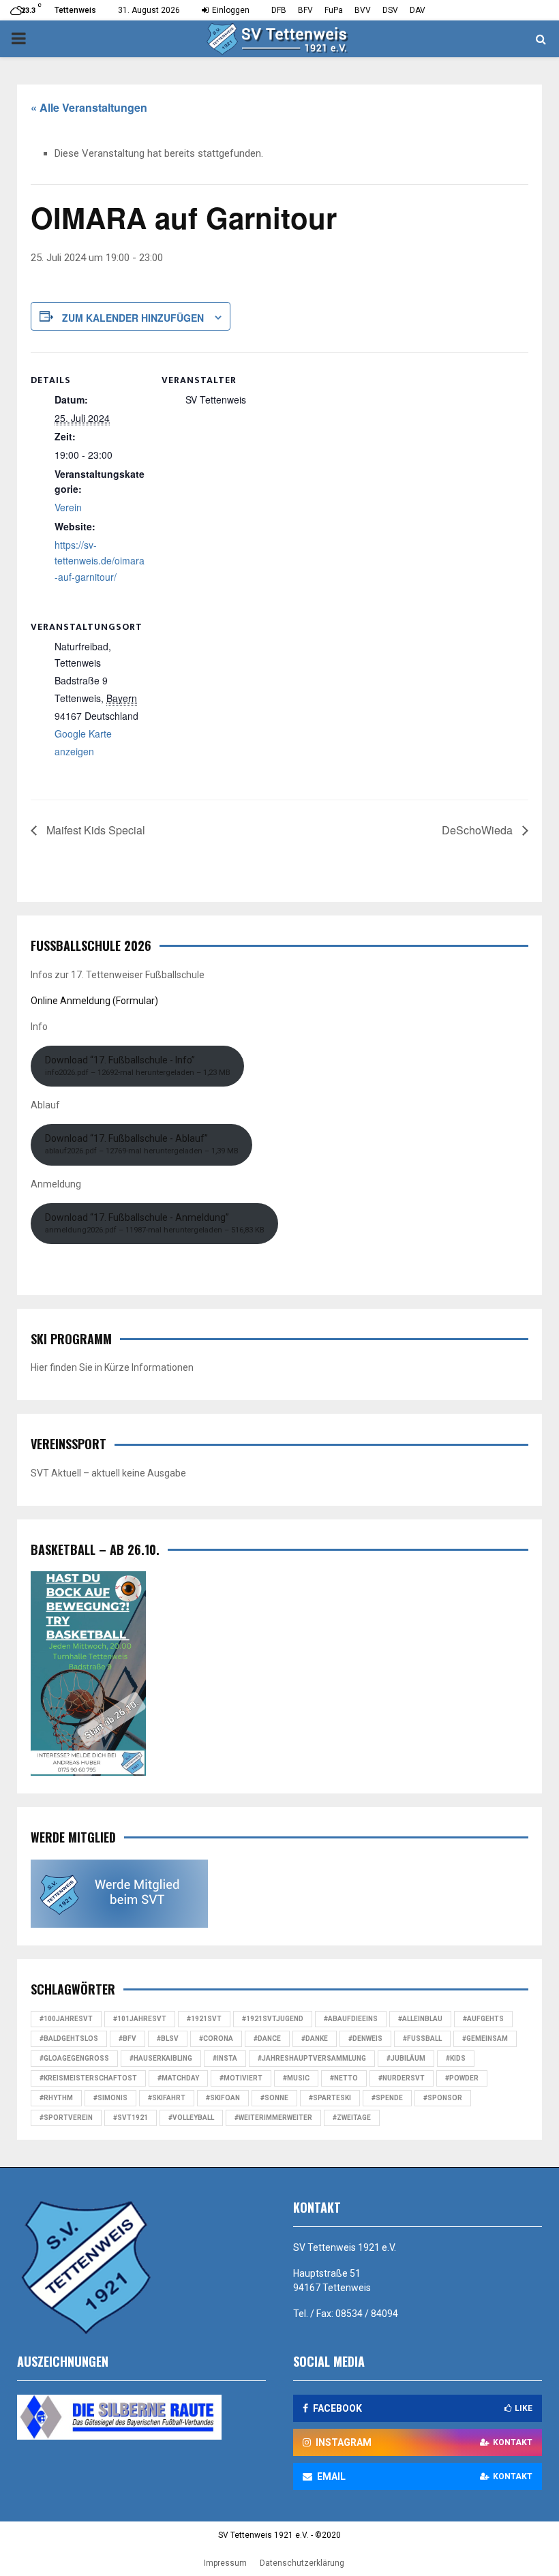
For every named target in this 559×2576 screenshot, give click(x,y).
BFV (305, 10)
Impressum (225, 2563)
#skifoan (223, 2098)
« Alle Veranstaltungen (89, 107)
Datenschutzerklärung (302, 2563)
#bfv (127, 2039)
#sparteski (330, 2098)
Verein (68, 507)
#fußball (422, 2039)
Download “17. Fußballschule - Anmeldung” (155, 1223)
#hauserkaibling (161, 2058)
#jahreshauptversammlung (312, 2058)
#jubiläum (406, 2058)
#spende (387, 2098)
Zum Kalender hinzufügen (133, 318)
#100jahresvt (66, 2019)
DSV (390, 10)
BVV (363, 10)
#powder (462, 2078)
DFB (279, 10)
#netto (344, 2078)
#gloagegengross (74, 2058)
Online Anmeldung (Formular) (94, 1001)
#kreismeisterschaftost (88, 2078)
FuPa (334, 10)
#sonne (274, 2098)
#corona (216, 2039)
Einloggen (230, 10)
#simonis (110, 2098)
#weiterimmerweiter (273, 2118)
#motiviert (241, 2078)
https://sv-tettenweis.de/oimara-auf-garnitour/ (100, 561)
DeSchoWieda (479, 830)
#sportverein (66, 2118)
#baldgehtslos (69, 2039)
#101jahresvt (140, 2019)
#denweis (365, 2039)
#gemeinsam (485, 2039)
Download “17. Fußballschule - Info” (138, 1066)
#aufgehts (483, 2019)
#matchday (178, 2078)
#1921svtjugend (273, 2019)
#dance (267, 2039)
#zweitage (352, 2118)
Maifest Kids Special (94, 830)
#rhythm (56, 2098)
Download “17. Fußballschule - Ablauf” (142, 1144)
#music (296, 2078)
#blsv (168, 2039)
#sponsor (443, 2098)
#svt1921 (131, 2118)
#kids (456, 2058)
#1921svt (204, 2019)
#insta (225, 2058)
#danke (315, 2039)
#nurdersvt (402, 2078)
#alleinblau (420, 2019)
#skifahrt (167, 2098)
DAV (418, 10)
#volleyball (191, 2118)
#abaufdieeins (351, 2019)
